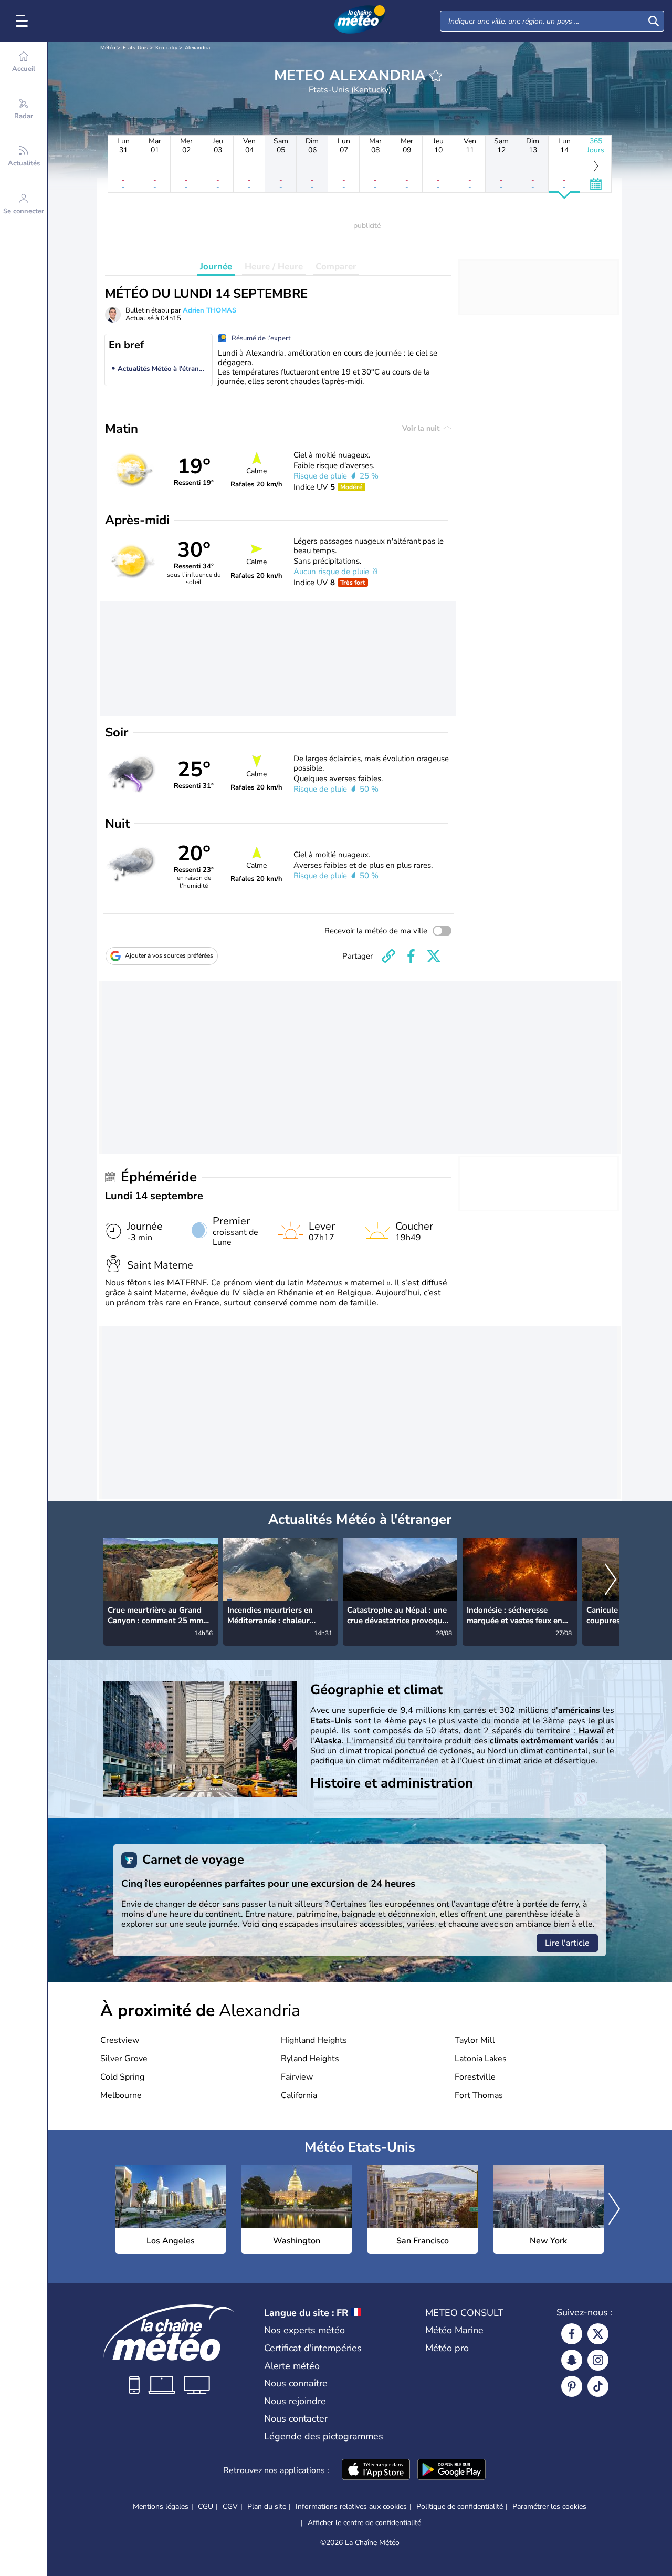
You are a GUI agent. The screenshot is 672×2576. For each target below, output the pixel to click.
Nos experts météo (304, 2330)
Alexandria (197, 48)
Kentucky (166, 48)
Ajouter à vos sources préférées (169, 955)
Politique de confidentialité (460, 2506)
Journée (216, 267)
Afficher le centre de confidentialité (364, 2523)
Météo (108, 48)
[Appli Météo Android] (451, 2470)
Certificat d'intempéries (313, 2348)
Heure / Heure (274, 267)
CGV (230, 2506)
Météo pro (447, 2348)
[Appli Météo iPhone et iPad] (376, 2470)
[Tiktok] (598, 2386)
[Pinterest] (572, 2386)
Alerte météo (292, 2366)
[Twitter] (598, 2334)
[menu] (24, 21)
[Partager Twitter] (434, 956)
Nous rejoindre (295, 2401)
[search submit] (654, 21)
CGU (206, 2506)
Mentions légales (161, 2506)
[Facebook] (572, 2334)
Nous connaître (296, 2383)
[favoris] (436, 76)
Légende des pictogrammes (324, 2436)
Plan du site (267, 2506)
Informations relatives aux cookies (351, 2506)
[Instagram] (598, 2360)
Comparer (336, 267)
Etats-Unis (135, 48)
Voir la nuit (422, 428)
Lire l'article (567, 1943)
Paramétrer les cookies (549, 2507)
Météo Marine (454, 2330)
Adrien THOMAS (209, 310)
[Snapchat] (572, 2360)
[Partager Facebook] (411, 956)
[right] (611, 1581)
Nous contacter (296, 2418)
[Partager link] (388, 956)
